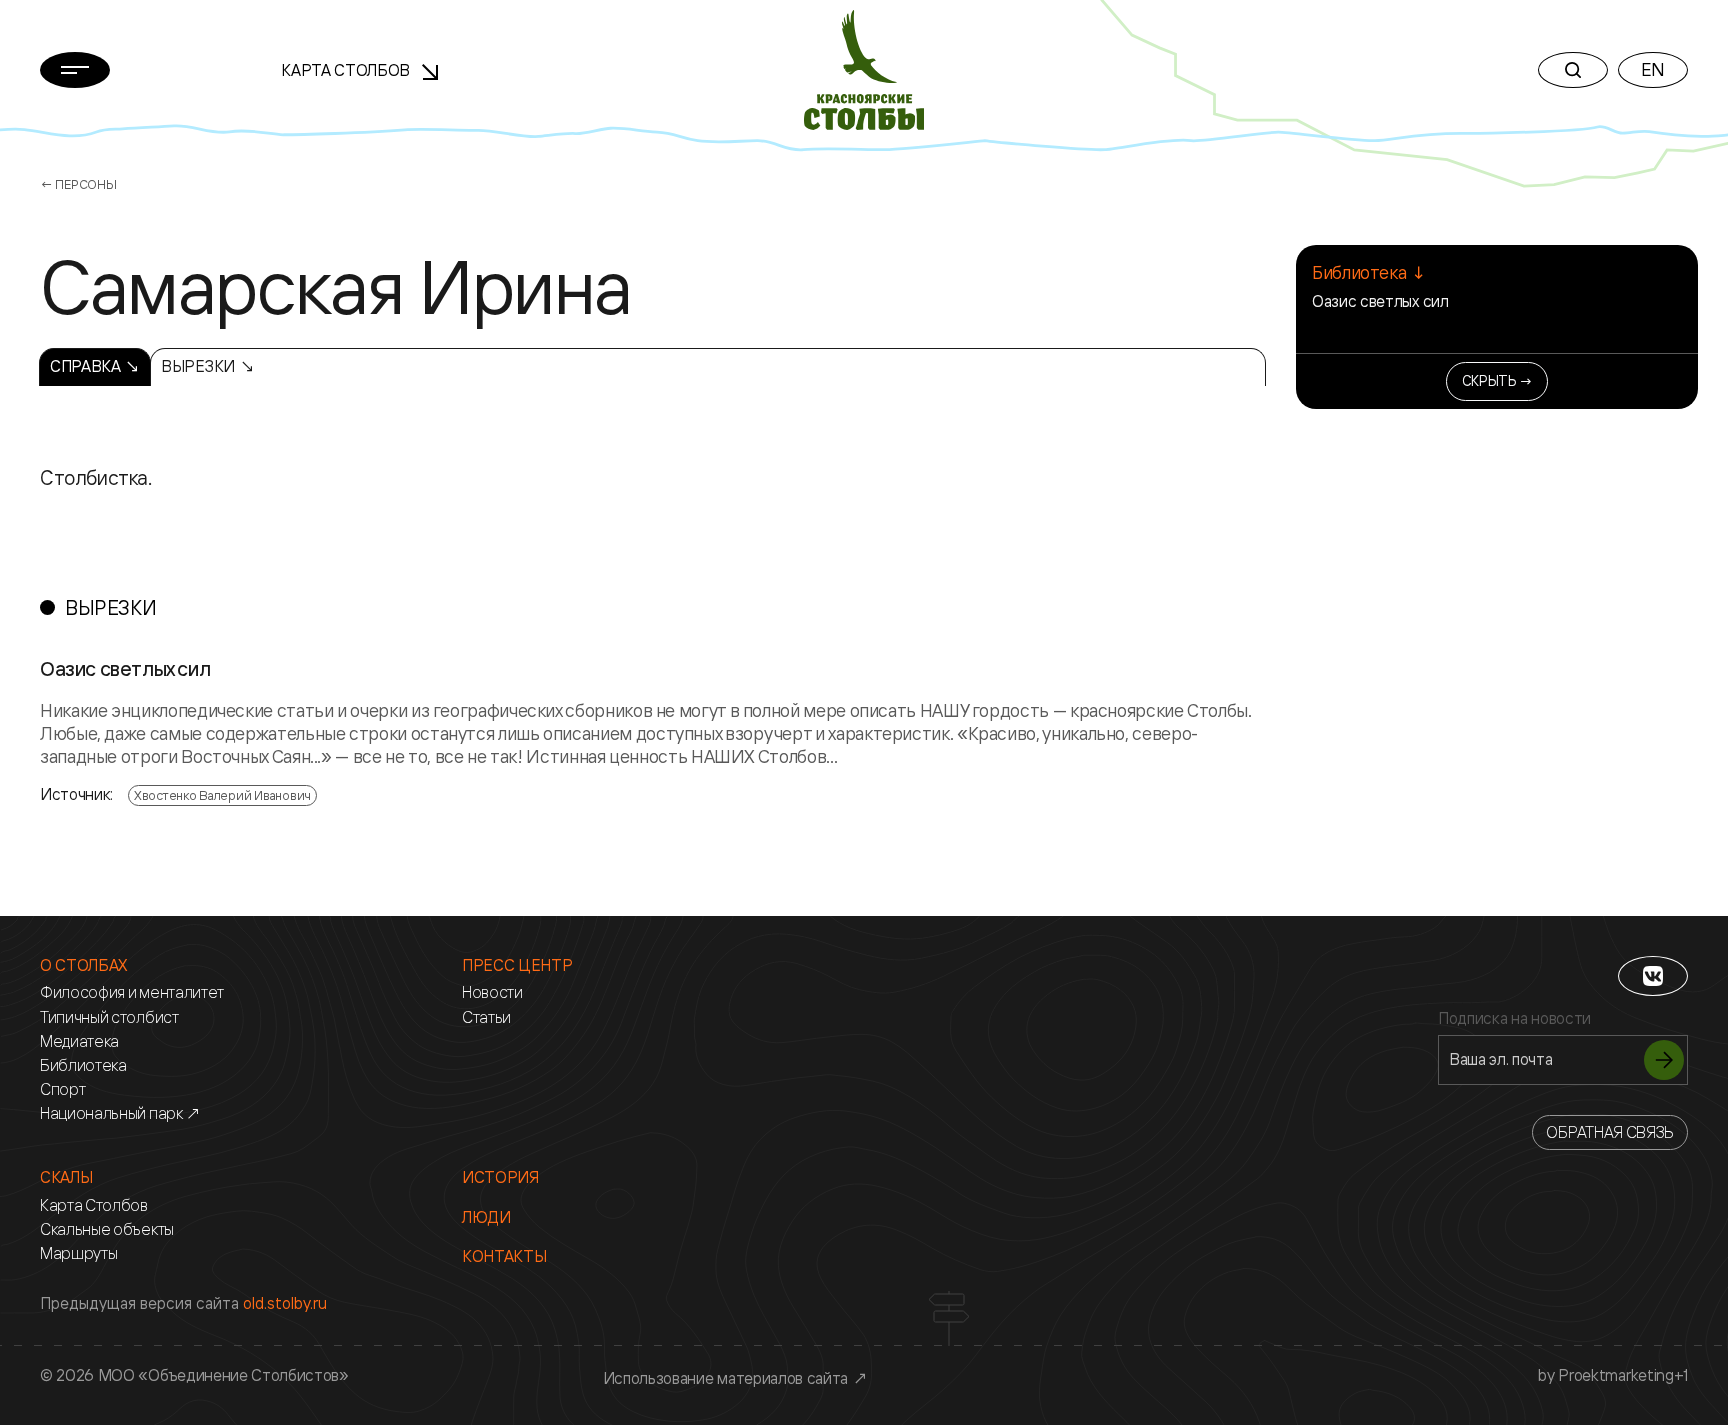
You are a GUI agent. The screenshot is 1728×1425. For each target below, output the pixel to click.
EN (1653, 69)
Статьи (486, 1017)
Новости (492, 992)
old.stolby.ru (285, 1303)
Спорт (62, 1089)
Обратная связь (1610, 1132)
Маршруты (78, 1253)
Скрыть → (1497, 380)
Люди (486, 1217)
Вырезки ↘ (207, 366)
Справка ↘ (95, 366)
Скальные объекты (107, 1229)
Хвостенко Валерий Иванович (222, 795)
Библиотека (83, 1065)
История (500, 1177)
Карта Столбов (347, 70)
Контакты (504, 1256)
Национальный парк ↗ (120, 1113)
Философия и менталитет (132, 992)
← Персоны (78, 184)
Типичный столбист (109, 1017)
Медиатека (79, 1041)
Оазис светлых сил (1380, 301)
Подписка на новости (1514, 1018)
